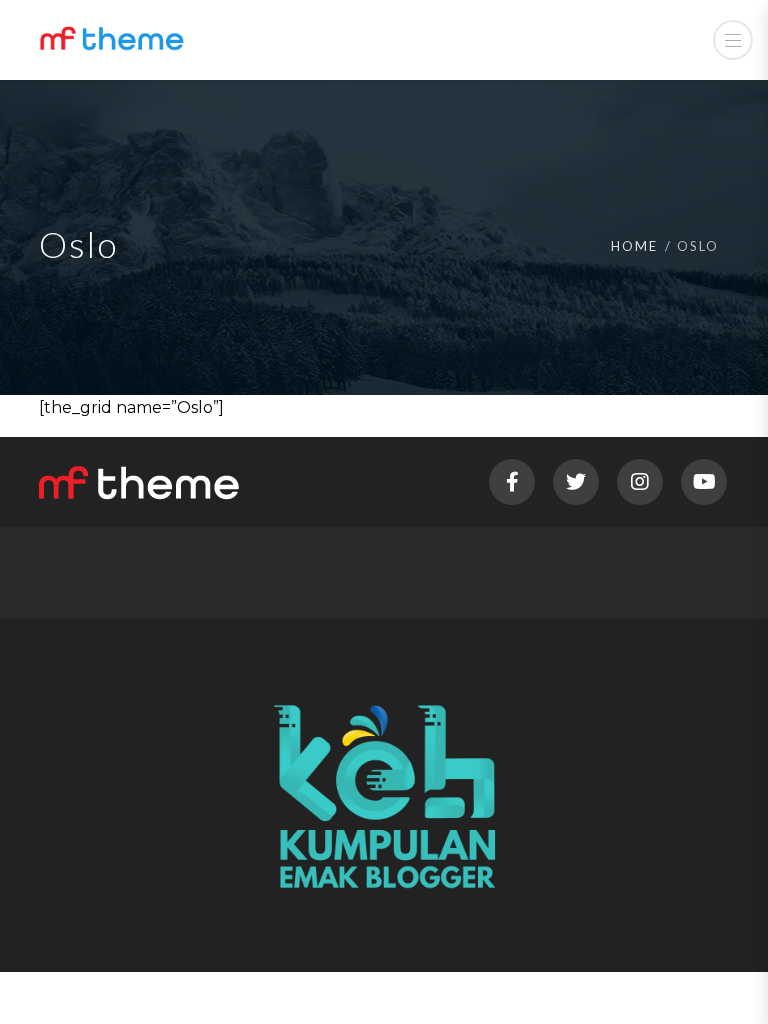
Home (634, 246)
